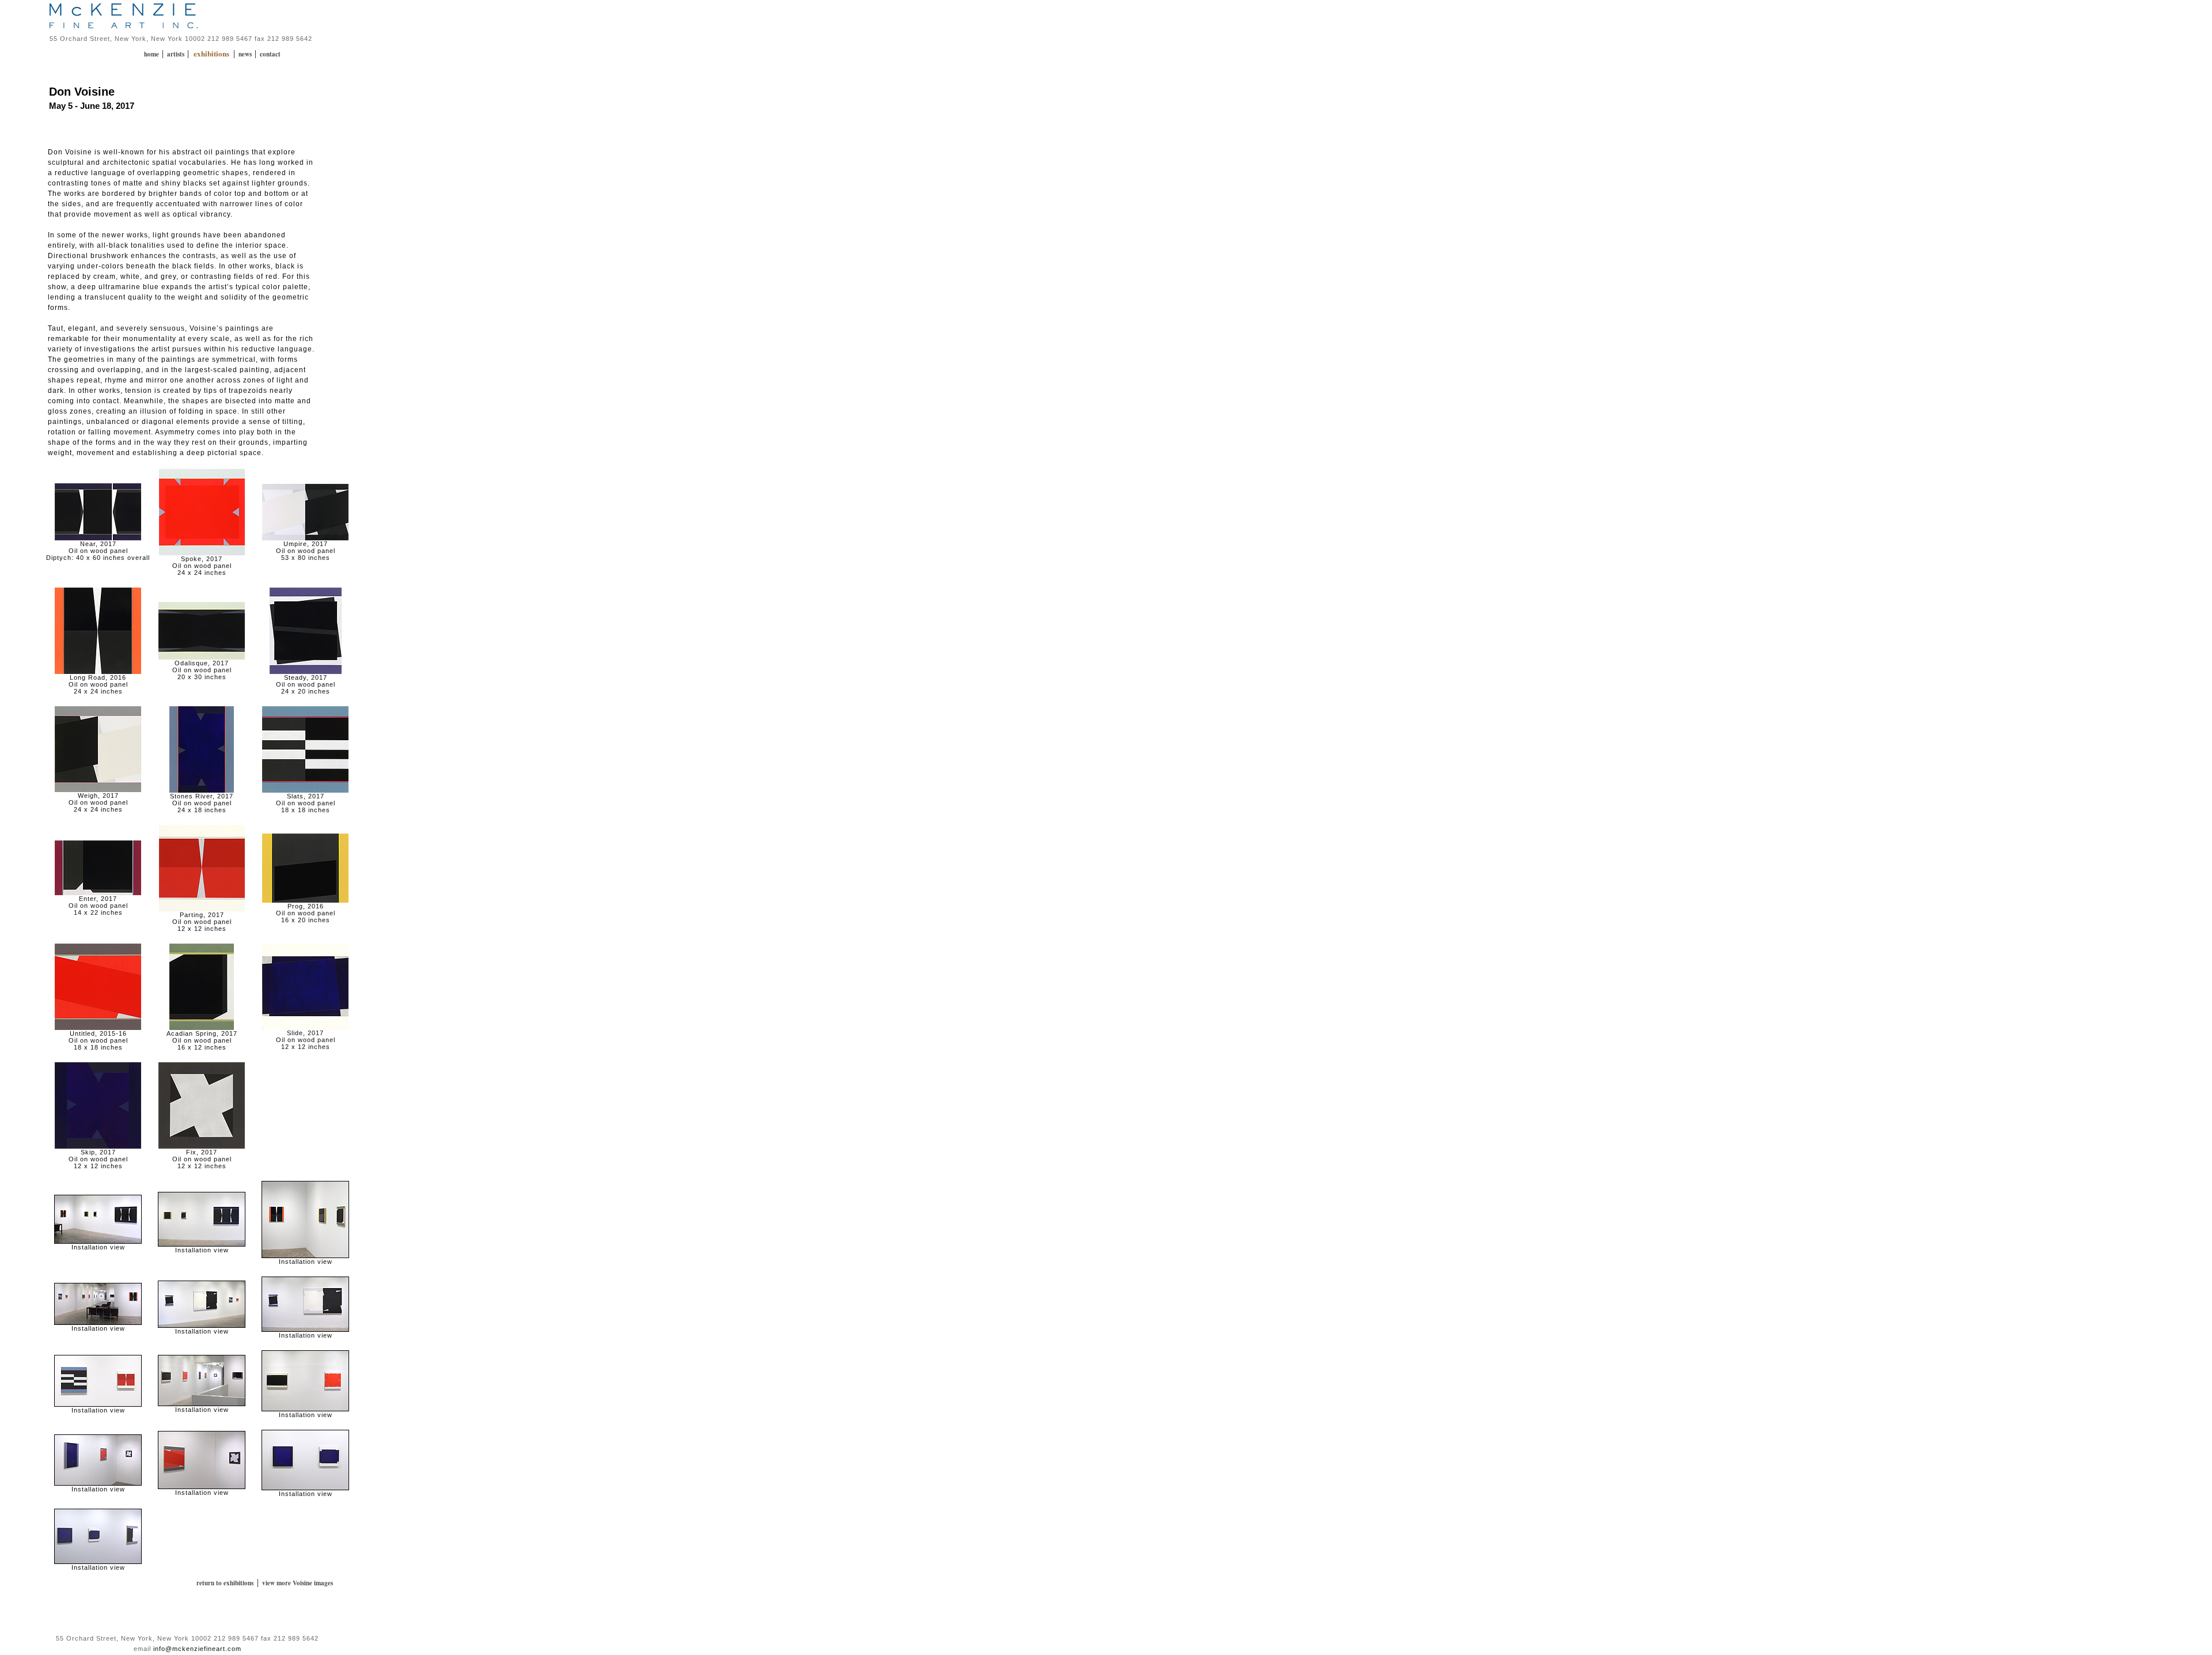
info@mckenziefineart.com (197, 1649)
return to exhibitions (225, 1583)
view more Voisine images (298, 1583)
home (152, 54)
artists (177, 54)
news (246, 54)
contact (270, 54)
